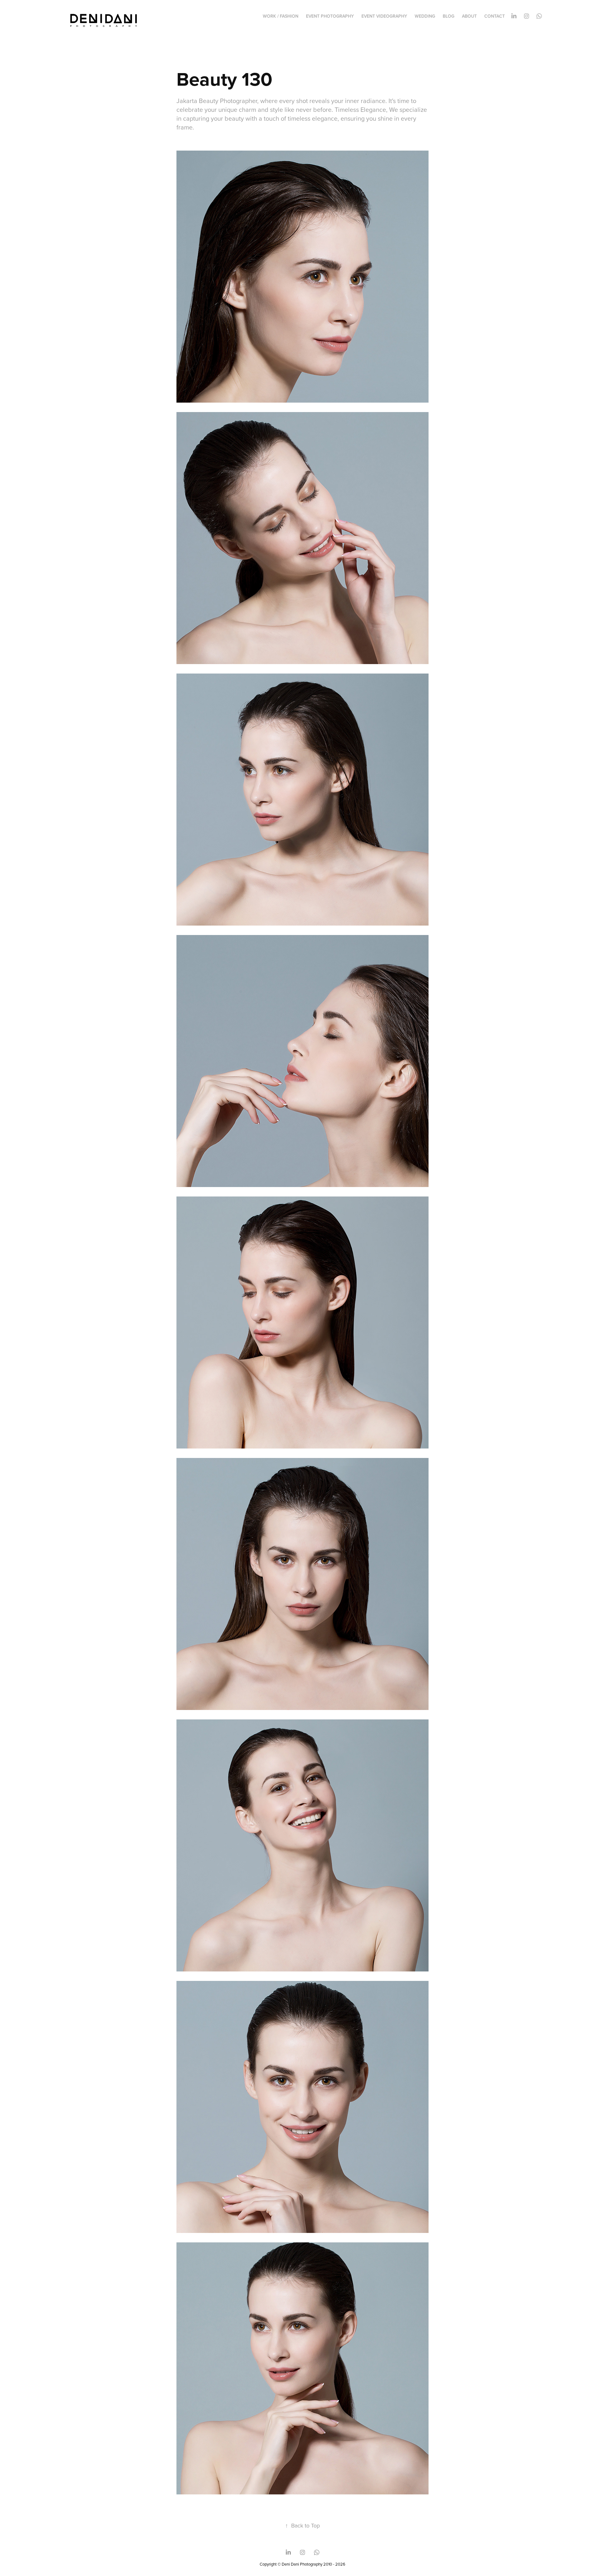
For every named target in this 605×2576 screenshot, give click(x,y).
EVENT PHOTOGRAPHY (330, 16)
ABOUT (469, 16)
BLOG (449, 16)
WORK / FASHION (281, 16)
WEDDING (425, 16)
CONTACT (495, 16)
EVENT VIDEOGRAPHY (384, 16)
